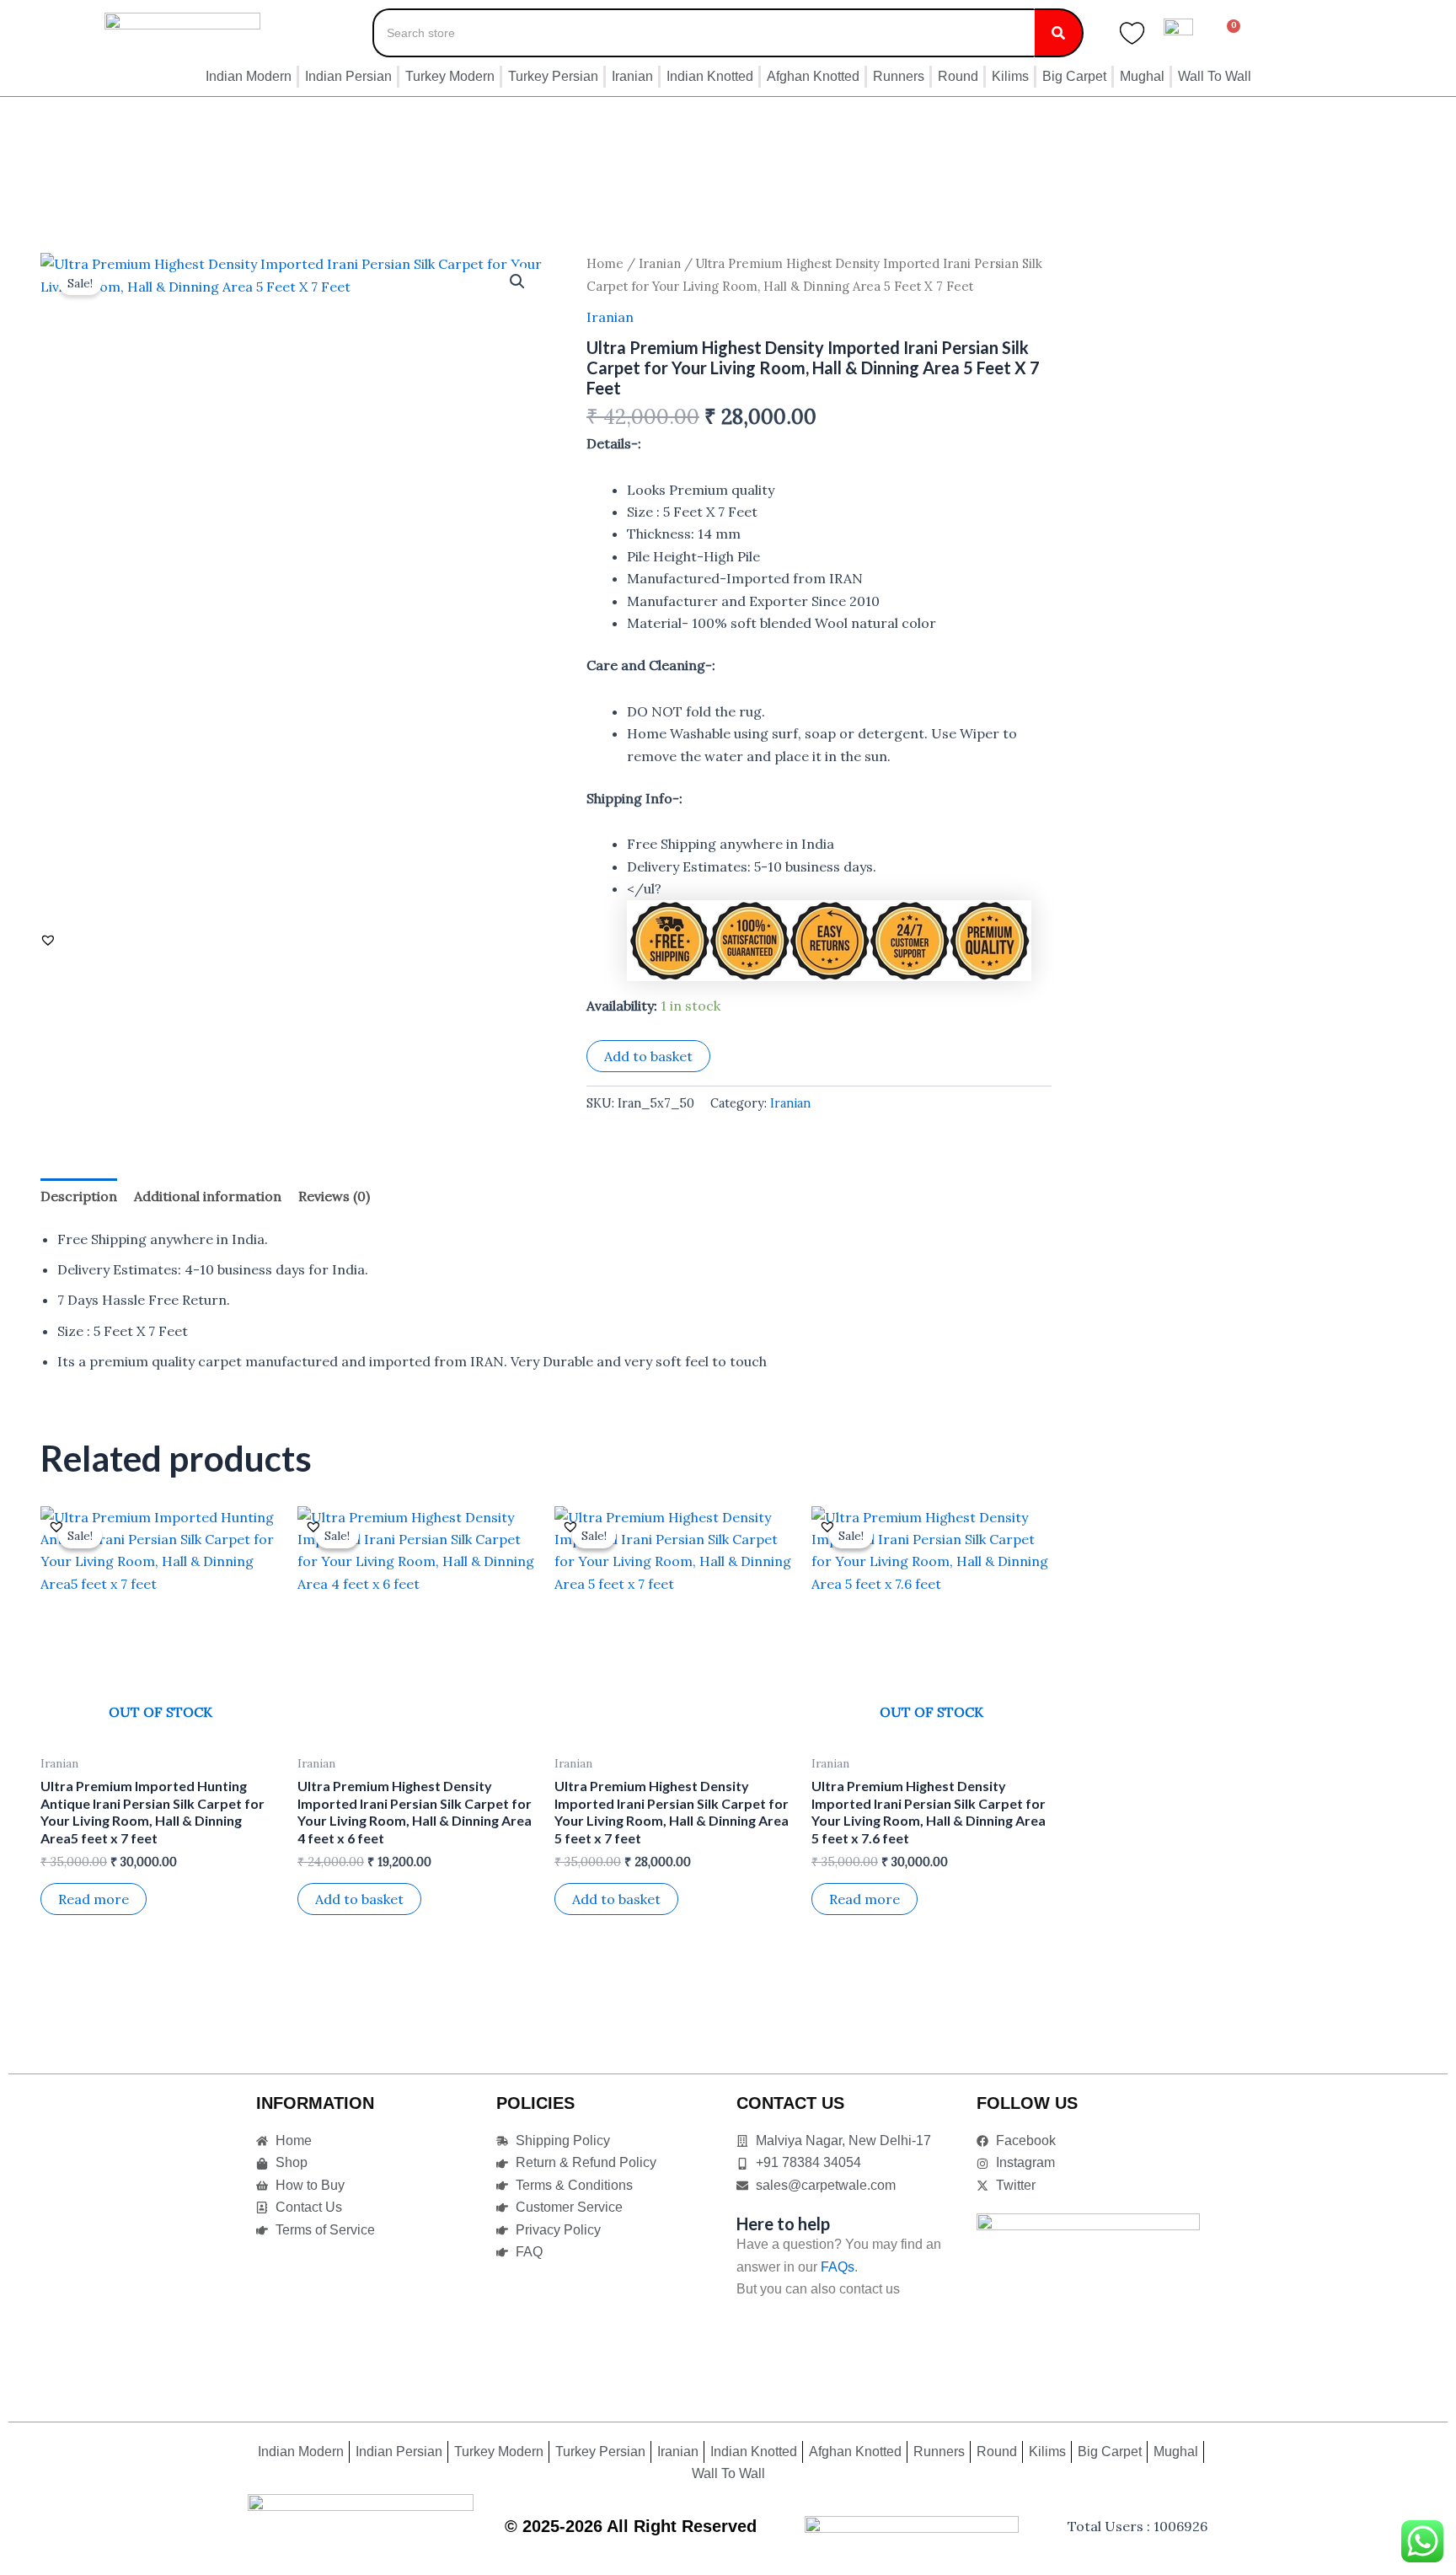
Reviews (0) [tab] (334, 1196)
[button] (517, 282)
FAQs (838, 2267)
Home (605, 263)
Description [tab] (79, 1196)
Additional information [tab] (208, 1196)
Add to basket (648, 1056)
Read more (94, 1899)
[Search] (1059, 33)
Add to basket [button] (359, 1899)
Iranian (660, 263)
